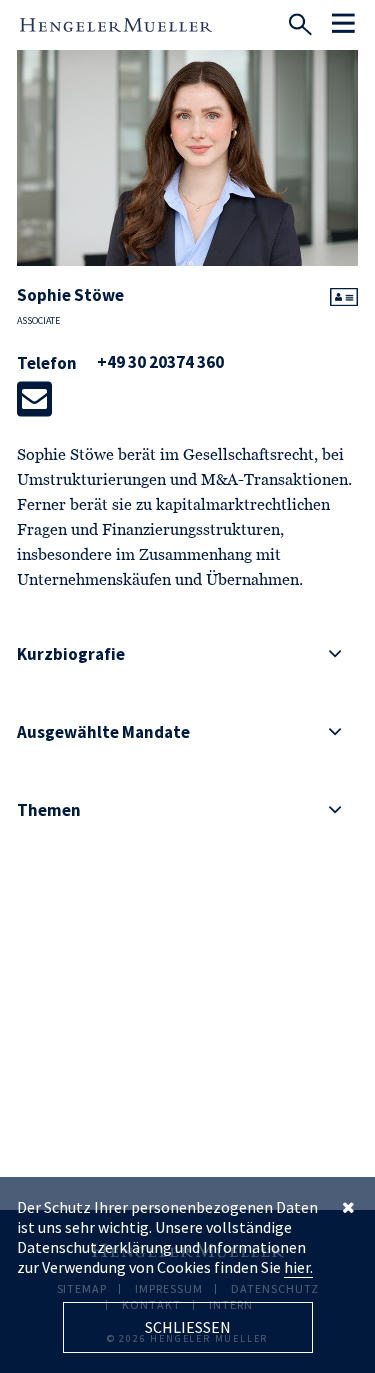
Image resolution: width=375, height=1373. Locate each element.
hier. (298, 1267)
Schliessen (188, 1327)
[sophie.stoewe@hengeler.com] (34, 399)
